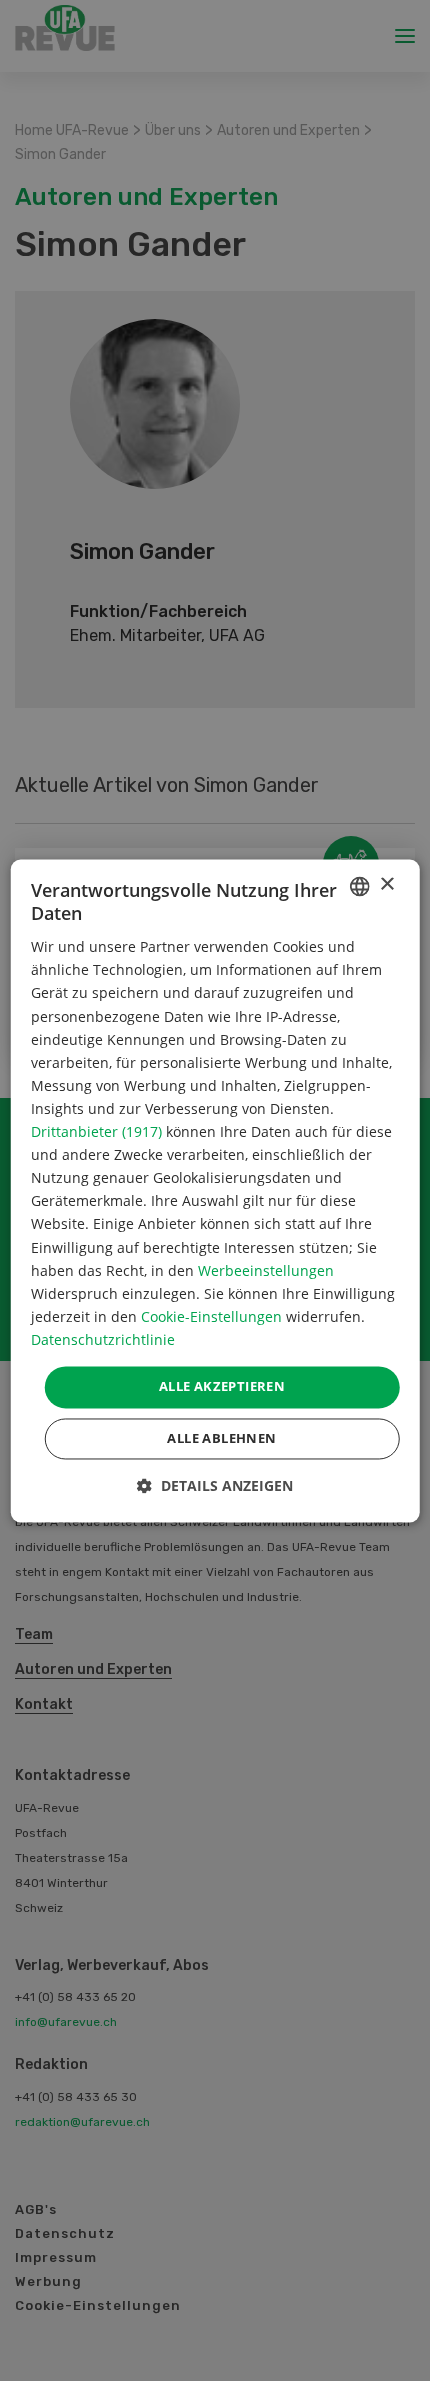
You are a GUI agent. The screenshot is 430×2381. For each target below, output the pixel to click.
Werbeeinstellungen (266, 1270)
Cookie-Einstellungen (211, 1316)
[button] (215, 1485)
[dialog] (215, 1190)
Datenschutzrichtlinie (103, 1339)
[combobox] (359, 886)
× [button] (386, 884)
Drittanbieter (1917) (96, 1132)
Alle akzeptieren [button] (222, 1386)
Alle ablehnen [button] (221, 1438)
